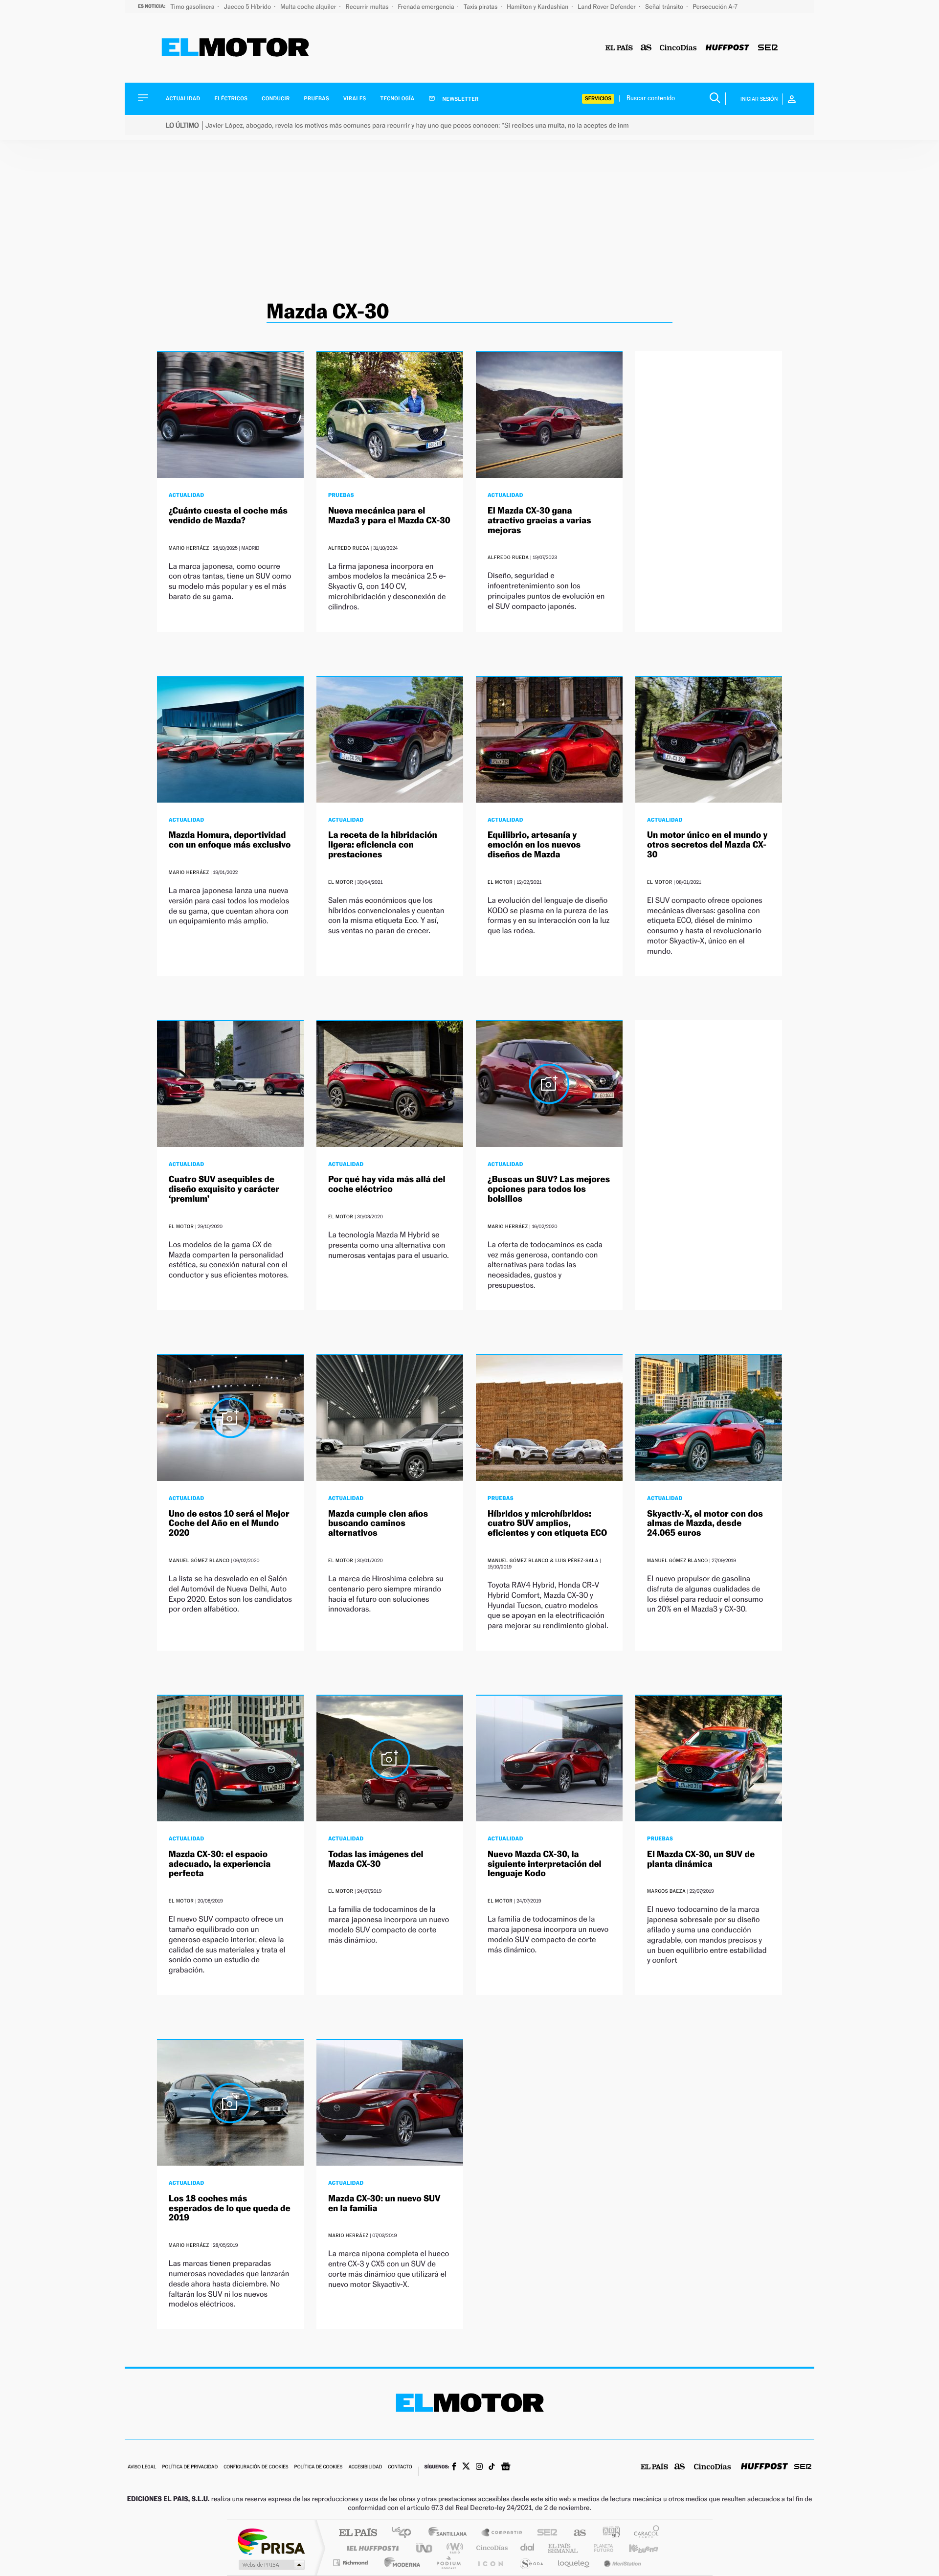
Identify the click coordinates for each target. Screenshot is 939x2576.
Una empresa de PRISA (271, 2541)
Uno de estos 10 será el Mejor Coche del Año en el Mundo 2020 (229, 1524)
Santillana (450, 2533)
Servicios (598, 99)
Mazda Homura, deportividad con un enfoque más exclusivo (230, 840)
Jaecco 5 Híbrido (248, 7)
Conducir (276, 99)
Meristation (621, 2563)
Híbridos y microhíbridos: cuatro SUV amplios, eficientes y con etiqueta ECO (547, 1524)
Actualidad (183, 99)
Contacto (400, 2467)
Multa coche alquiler (309, 7)
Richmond (352, 2563)
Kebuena (635, 2548)
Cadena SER (544, 2533)
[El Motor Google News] (506, 2467)
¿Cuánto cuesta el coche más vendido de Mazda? (228, 516)
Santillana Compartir (502, 2533)
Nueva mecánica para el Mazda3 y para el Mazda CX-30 (389, 516)
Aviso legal (142, 2467)
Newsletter (460, 99)
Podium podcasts (448, 2563)
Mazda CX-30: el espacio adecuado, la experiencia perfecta (220, 1864)
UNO (425, 2548)
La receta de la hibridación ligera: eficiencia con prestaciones (383, 845)
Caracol (644, 2533)
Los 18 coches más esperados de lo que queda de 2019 (230, 2208)
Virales (355, 99)
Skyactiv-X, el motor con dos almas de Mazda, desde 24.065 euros (705, 1524)
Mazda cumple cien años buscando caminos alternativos (378, 1524)
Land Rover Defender (607, 7)
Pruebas (317, 99)
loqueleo (574, 2563)
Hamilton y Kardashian (538, 7)
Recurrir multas (368, 7)
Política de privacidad (190, 2467)
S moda (531, 2563)
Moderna (400, 2563)
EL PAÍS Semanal (564, 2548)
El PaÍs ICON (490, 2563)
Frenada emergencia (426, 7)
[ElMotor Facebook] (454, 2467)
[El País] (619, 48)
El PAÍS (358, 2533)
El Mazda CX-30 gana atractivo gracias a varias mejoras (539, 521)
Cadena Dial (528, 2548)
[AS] (646, 48)
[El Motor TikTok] (492, 2467)
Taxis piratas (481, 7)
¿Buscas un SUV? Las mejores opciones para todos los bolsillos (549, 1189)
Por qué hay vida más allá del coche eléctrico (387, 1184)
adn (608, 2533)
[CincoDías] (678, 48)
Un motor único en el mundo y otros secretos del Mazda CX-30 (707, 845)
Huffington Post (371, 2548)
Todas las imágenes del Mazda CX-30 (376, 1859)
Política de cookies (319, 2467)
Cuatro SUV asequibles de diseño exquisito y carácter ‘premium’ (224, 1189)
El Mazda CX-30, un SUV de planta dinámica (701, 1859)
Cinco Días (491, 2548)
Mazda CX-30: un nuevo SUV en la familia (384, 2204)
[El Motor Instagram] (479, 2467)
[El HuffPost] (727, 48)
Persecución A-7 (715, 7)
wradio (453, 2548)
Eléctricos (231, 99)
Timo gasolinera (193, 7)
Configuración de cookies (256, 2467)
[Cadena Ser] (768, 48)
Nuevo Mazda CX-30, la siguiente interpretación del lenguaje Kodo (545, 1864)
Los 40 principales (405, 2533)
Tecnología (398, 99)
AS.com (575, 2533)
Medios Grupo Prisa (271, 2565)
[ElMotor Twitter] (466, 2467)
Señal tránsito (665, 7)
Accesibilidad (365, 2467)
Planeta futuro (600, 2548)
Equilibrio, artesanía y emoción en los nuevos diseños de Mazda (534, 845)
